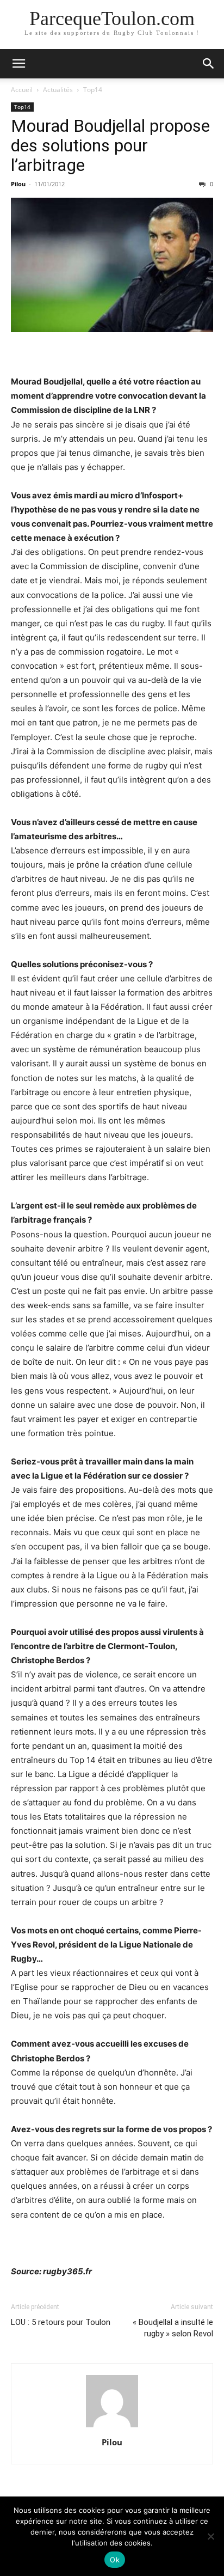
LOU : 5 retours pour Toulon (61, 2322)
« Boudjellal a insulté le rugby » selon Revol (173, 2328)
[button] (18, 64)
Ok (115, 2560)
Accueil (22, 90)
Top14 (93, 90)
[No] (210, 2536)
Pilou (18, 184)
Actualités (58, 90)
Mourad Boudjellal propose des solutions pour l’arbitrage (110, 145)
